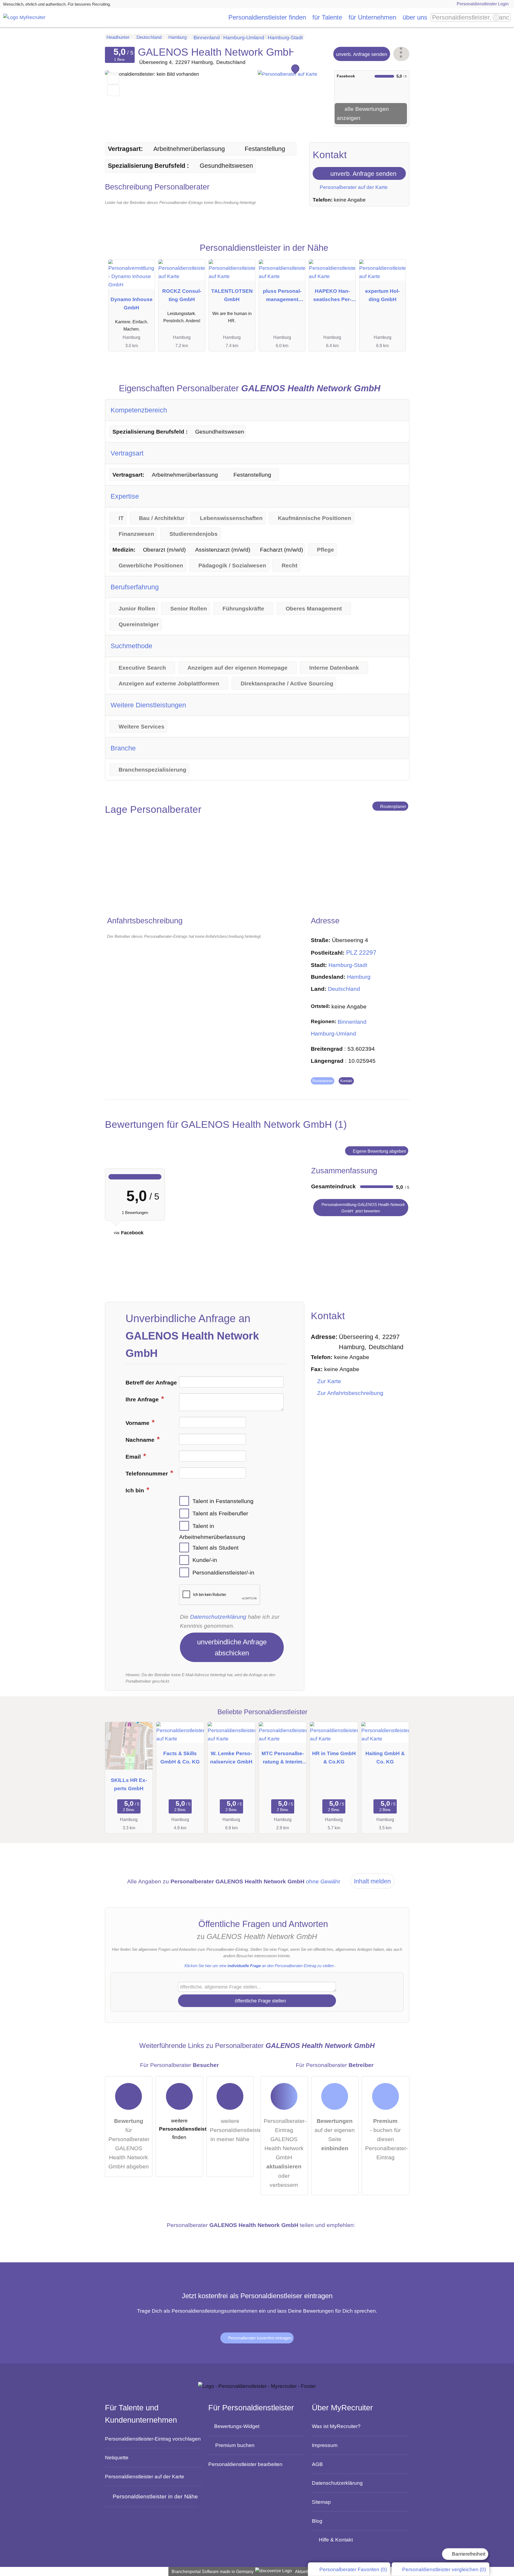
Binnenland (352, 1022)
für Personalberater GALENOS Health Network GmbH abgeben (129, 2144)
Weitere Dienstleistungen (148, 705)
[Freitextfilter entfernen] (496, 17)
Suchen (507, 17)
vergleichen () (444, 2569)
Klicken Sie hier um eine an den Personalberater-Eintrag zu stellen (259, 1966)
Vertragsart (127, 453)
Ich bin (136, 1490)
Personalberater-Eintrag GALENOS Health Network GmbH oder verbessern (285, 2153)
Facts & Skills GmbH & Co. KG (180, 1757)
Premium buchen (235, 2445)
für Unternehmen (372, 17)
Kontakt (346, 1081)
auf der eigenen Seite (335, 2135)
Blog (317, 2521)
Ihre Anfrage (143, 1399)
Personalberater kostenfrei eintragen (259, 2338)
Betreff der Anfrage (151, 1383)
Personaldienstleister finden (267, 17)
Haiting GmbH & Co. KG (385, 1757)
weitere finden (181, 2129)
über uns (415, 17)
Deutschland (344, 989)
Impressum (325, 2445)
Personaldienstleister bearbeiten (245, 2464)
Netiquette (117, 2457)
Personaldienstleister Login (482, 4)
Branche (123, 748)
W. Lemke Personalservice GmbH (231, 1757)
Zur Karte (329, 1381)
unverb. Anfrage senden (362, 54)
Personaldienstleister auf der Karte (145, 2476)
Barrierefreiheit (468, 2554)
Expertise (125, 496)
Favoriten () (353, 2569)
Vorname (138, 1423)
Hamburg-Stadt (348, 965)
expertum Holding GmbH (382, 295)
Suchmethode (131, 646)
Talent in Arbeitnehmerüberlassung (212, 1532)
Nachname (141, 1440)
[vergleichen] (113, 90)
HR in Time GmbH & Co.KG (334, 1757)
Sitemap (321, 2502)
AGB (317, 2464)
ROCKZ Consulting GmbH (182, 295)
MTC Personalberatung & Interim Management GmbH (283, 1759)
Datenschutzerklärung (218, 1617)
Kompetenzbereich (139, 410)
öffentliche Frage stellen (260, 2001)
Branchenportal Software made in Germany (211, 2572)
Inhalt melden (372, 1881)
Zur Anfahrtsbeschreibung (350, 1393)
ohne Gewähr (323, 1881)
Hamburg (359, 977)
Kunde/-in (205, 1560)
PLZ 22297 (361, 953)
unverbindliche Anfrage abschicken (232, 1647)
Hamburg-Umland (333, 1034)
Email (134, 1457)
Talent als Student (216, 1547)
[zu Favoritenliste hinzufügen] (113, 79)
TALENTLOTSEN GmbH (232, 295)
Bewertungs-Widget (237, 2426)
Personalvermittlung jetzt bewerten (363, 1208)
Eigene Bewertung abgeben (379, 1151)
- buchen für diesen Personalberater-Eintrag (387, 2139)
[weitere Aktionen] (401, 54)
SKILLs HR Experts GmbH (129, 1784)
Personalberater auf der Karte (353, 187)
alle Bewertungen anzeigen (363, 113)
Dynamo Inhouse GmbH (132, 303)
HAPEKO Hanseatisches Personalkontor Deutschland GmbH (332, 296)
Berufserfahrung (135, 587)
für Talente (327, 17)
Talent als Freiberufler (220, 1513)
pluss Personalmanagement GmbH (282, 296)
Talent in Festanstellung (223, 1501)
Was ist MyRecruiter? (336, 2426)
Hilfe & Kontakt (336, 2540)
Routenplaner (393, 806)
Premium (396, 254)
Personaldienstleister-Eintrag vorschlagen (153, 2439)
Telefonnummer (148, 1474)
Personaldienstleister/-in (223, 1573)
